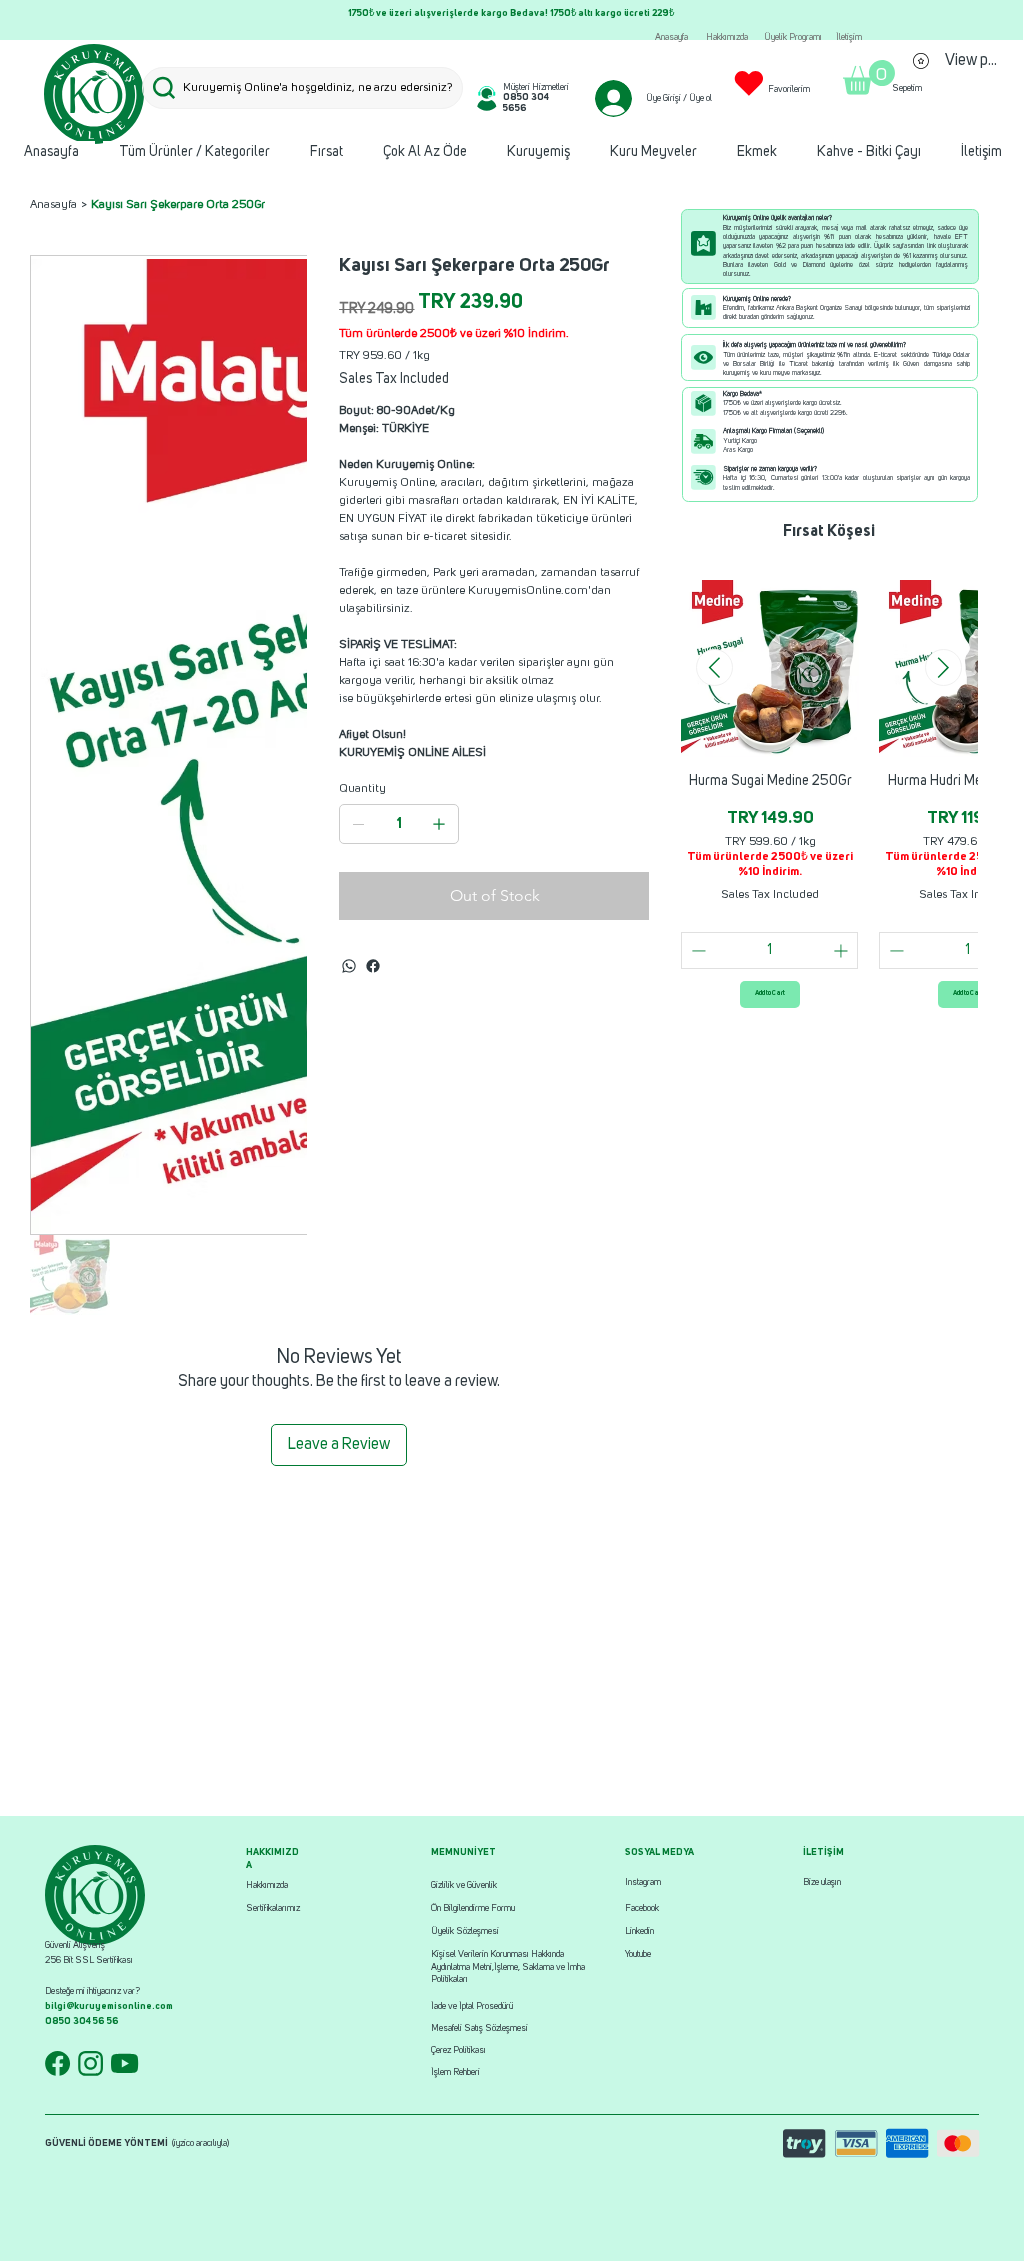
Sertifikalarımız (273, 1908)
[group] (829, 793)
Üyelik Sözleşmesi (465, 1931)
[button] (869, 77)
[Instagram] (373, 966)
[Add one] (439, 824)
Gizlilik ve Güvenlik (464, 1885)
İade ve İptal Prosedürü (472, 2006)
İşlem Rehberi (455, 2072)
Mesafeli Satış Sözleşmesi (479, 2028)
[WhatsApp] (349, 966)
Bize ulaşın (822, 1882)
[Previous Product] (714, 667)
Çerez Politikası (458, 2050)
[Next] (976, 20)
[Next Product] (943, 667)
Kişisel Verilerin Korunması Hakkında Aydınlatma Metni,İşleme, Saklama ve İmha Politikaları (508, 1967)
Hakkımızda (267, 1885)
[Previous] (46, 20)
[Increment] (842, 950)
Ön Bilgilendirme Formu (473, 1908)
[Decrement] (696, 950)
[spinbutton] (769, 950)
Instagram (643, 1882)
